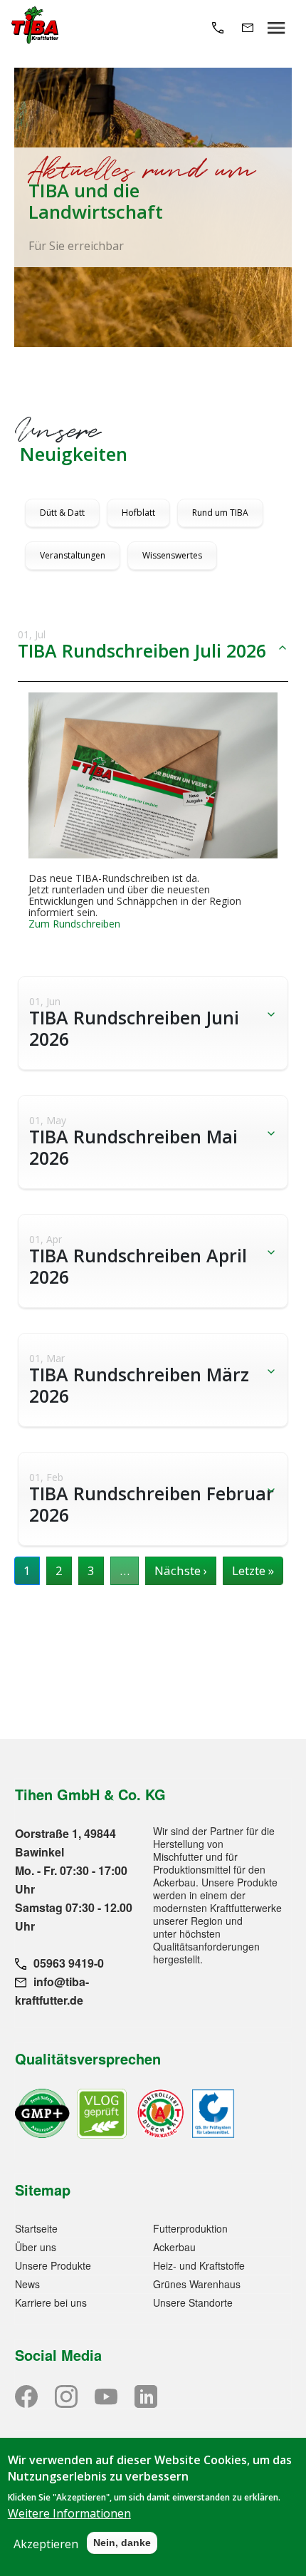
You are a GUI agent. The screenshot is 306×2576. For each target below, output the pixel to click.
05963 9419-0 (69, 1963)
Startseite (36, 2228)
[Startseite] (35, 27)
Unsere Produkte (53, 2265)
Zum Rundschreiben (74, 924)
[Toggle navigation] (276, 27)
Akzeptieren (46, 2544)
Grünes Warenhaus (197, 2284)
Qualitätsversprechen (88, 2058)
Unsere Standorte (193, 2302)
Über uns (36, 2247)
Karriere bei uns (51, 2302)
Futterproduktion (190, 2228)
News (27, 2284)
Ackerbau (174, 2247)
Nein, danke (122, 2543)
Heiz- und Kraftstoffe (199, 2265)
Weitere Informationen (69, 2513)
